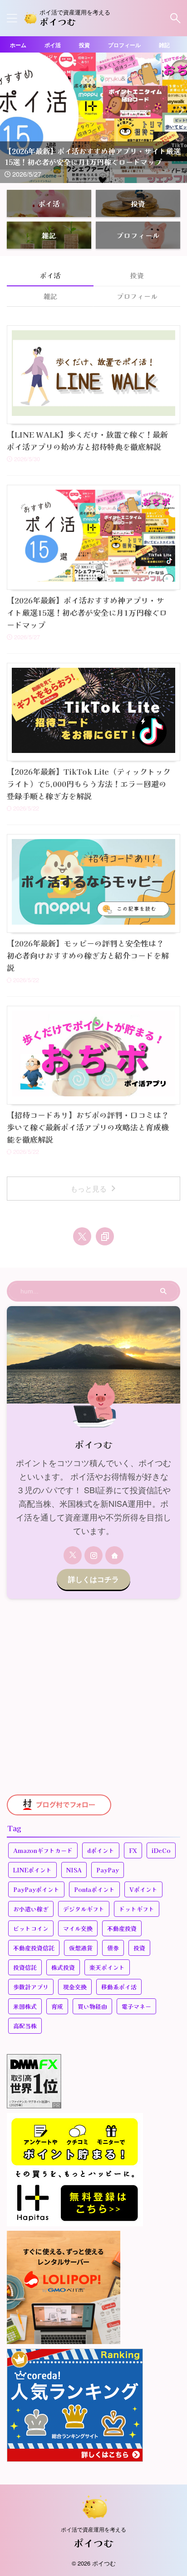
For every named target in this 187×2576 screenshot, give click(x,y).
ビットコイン (31, 1928)
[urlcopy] (105, 1236)
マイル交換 (78, 1928)
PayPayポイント (36, 1889)
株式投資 (63, 1967)
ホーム (18, 45)
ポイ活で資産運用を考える (93, 2529)
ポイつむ (58, 22)
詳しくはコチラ (93, 1579)
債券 (113, 1948)
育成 (57, 2006)
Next (179, 110)
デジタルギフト (84, 1909)
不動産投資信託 (34, 1948)
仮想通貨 (81, 1948)
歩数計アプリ (31, 1987)
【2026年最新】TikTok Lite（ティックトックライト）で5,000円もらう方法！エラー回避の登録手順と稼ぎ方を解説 (89, 784)
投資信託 (25, 1967)
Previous (8, 110)
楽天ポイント (107, 1967)
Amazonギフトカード (43, 1850)
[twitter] (82, 1236)
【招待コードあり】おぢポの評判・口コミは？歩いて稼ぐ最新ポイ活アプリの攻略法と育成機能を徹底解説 (88, 1127)
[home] (114, 1555)
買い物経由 (92, 2006)
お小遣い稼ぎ (31, 1909)
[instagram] (93, 1555)
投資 (84, 45)
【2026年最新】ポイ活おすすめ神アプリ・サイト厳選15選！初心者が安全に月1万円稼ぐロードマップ (87, 612)
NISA (74, 1870)
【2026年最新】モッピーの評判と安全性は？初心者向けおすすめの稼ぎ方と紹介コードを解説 (88, 955)
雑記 (164, 45)
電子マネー (136, 2006)
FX (133, 1850)
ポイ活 (53, 45)
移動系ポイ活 (119, 1987)
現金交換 (75, 1987)
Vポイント (143, 1889)
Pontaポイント (94, 1889)
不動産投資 (122, 1928)
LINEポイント (32, 1870)
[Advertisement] (93, 1697)
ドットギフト (137, 1909)
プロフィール (124, 45)
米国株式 (25, 2006)
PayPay (108, 1870)
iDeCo (161, 1850)
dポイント (101, 1850)
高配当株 (25, 2026)
